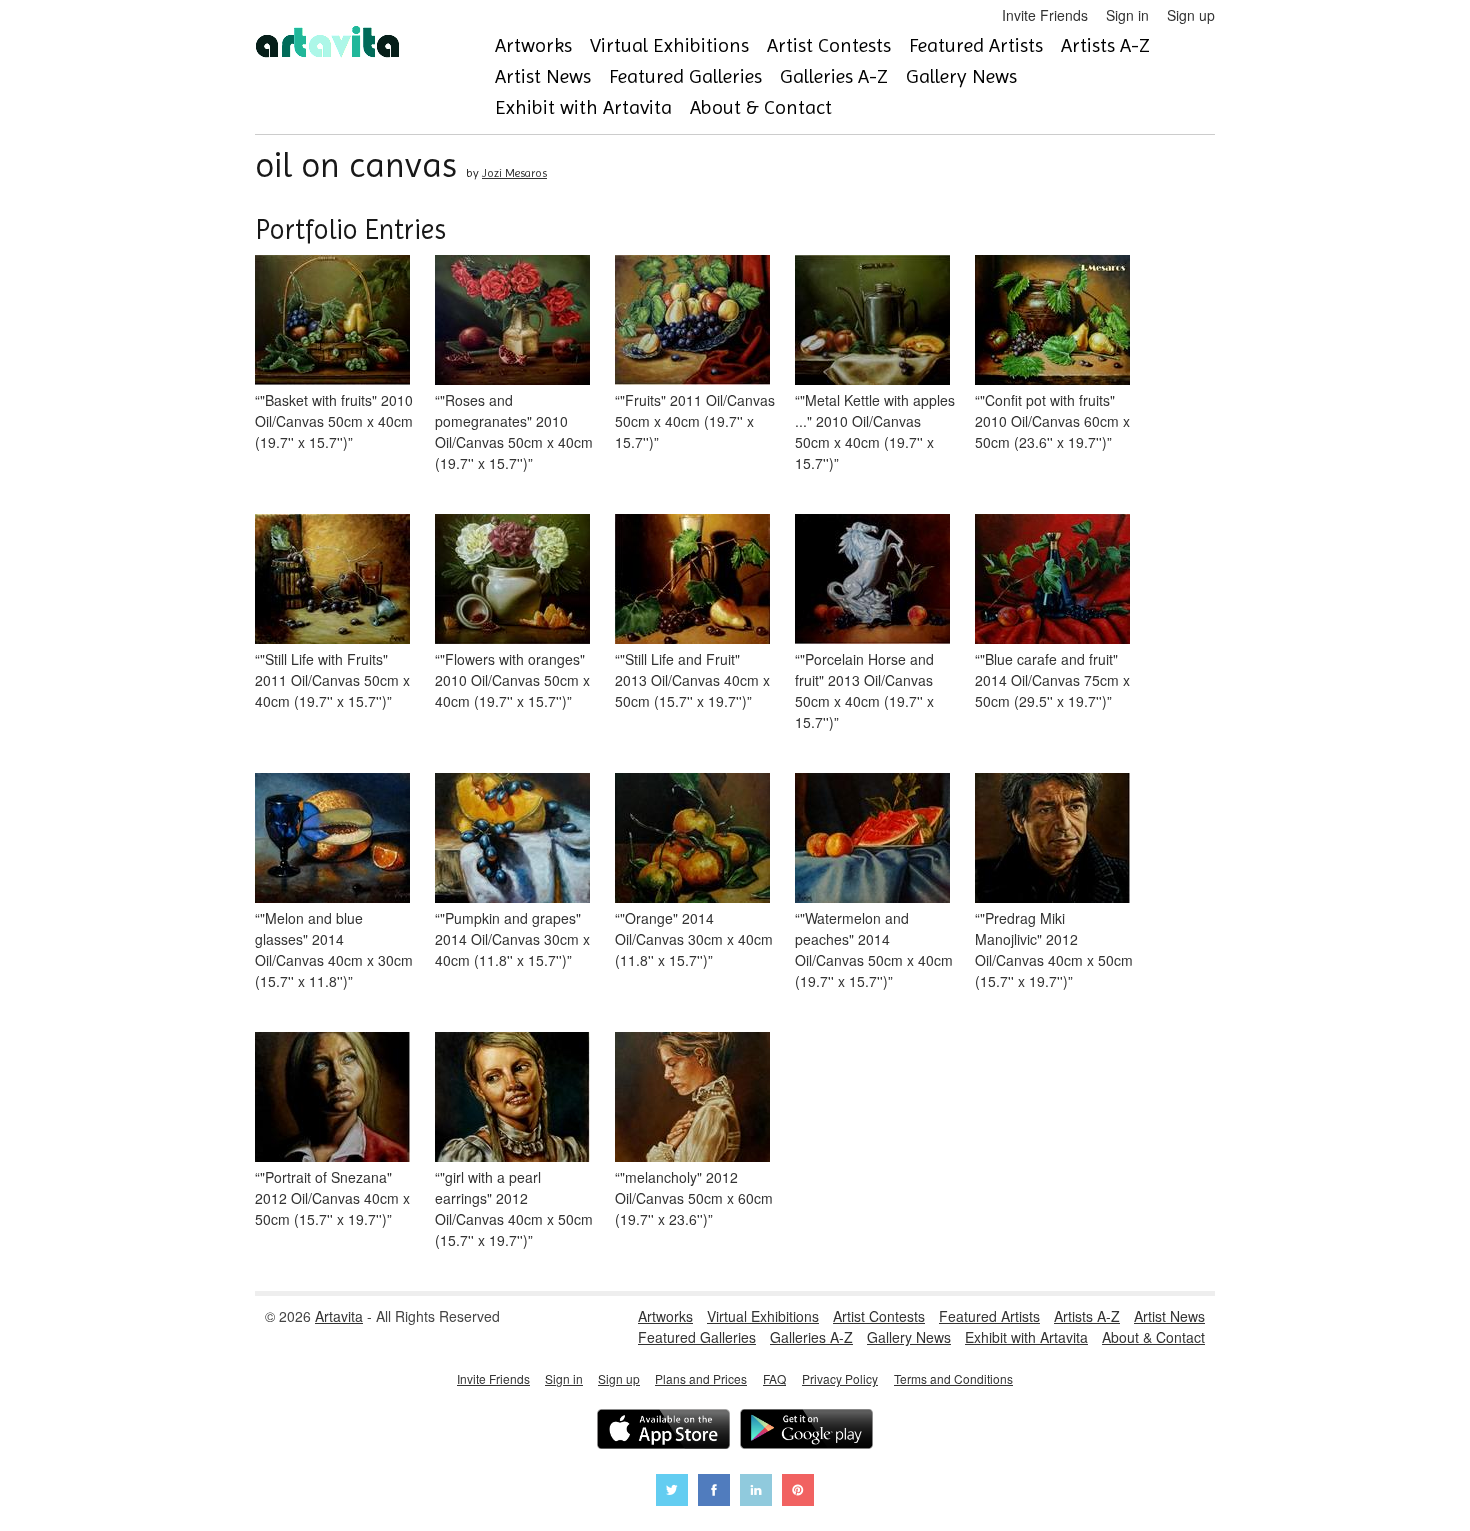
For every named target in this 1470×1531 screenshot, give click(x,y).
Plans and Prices (701, 1378)
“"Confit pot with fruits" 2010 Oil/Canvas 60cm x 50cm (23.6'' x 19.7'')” (1052, 421)
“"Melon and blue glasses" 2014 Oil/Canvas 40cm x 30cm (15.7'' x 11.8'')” (334, 949)
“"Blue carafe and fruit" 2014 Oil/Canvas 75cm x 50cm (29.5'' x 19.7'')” (1052, 680)
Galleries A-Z (834, 76)
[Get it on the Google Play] (806, 1431)
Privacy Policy (840, 1378)
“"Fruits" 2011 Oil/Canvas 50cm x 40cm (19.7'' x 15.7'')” (695, 421)
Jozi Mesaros (514, 173)
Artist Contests (829, 45)
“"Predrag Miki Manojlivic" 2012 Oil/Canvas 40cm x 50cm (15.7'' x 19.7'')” (1054, 949)
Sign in (1127, 15)
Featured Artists (976, 45)
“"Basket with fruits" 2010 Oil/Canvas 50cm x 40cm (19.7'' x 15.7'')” (334, 421)
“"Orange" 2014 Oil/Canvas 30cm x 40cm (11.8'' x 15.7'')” (694, 939)
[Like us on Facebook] (714, 1492)
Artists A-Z (1105, 45)
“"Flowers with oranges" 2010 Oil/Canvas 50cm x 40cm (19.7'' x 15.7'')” (512, 680)
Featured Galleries (685, 76)
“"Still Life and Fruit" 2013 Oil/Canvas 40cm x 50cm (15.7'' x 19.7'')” (692, 680)
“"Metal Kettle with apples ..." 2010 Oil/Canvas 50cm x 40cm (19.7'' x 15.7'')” (875, 431)
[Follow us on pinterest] (798, 1492)
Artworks (533, 45)
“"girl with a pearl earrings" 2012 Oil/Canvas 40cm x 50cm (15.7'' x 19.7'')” (514, 1208)
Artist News (543, 76)
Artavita (339, 1316)
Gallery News (961, 76)
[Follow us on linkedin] (756, 1492)
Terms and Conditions (953, 1378)
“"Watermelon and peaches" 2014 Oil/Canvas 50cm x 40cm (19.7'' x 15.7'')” (874, 949)
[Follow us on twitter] (672, 1492)
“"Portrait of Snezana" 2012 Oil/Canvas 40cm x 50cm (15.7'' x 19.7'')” (332, 1198)
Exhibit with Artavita (583, 107)
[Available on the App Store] (663, 1431)
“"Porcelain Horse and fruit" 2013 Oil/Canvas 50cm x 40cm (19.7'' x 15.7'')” (864, 690)
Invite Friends (1045, 15)
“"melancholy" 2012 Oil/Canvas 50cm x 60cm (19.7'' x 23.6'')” (694, 1198)
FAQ (774, 1378)
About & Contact (761, 107)
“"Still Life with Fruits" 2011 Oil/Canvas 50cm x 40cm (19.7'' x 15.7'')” (332, 680)
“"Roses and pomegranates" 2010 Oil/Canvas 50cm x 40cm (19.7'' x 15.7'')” (514, 431)
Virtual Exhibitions (669, 45)
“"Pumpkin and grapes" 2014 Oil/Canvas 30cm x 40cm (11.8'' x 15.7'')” (512, 939)
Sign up (1191, 15)
